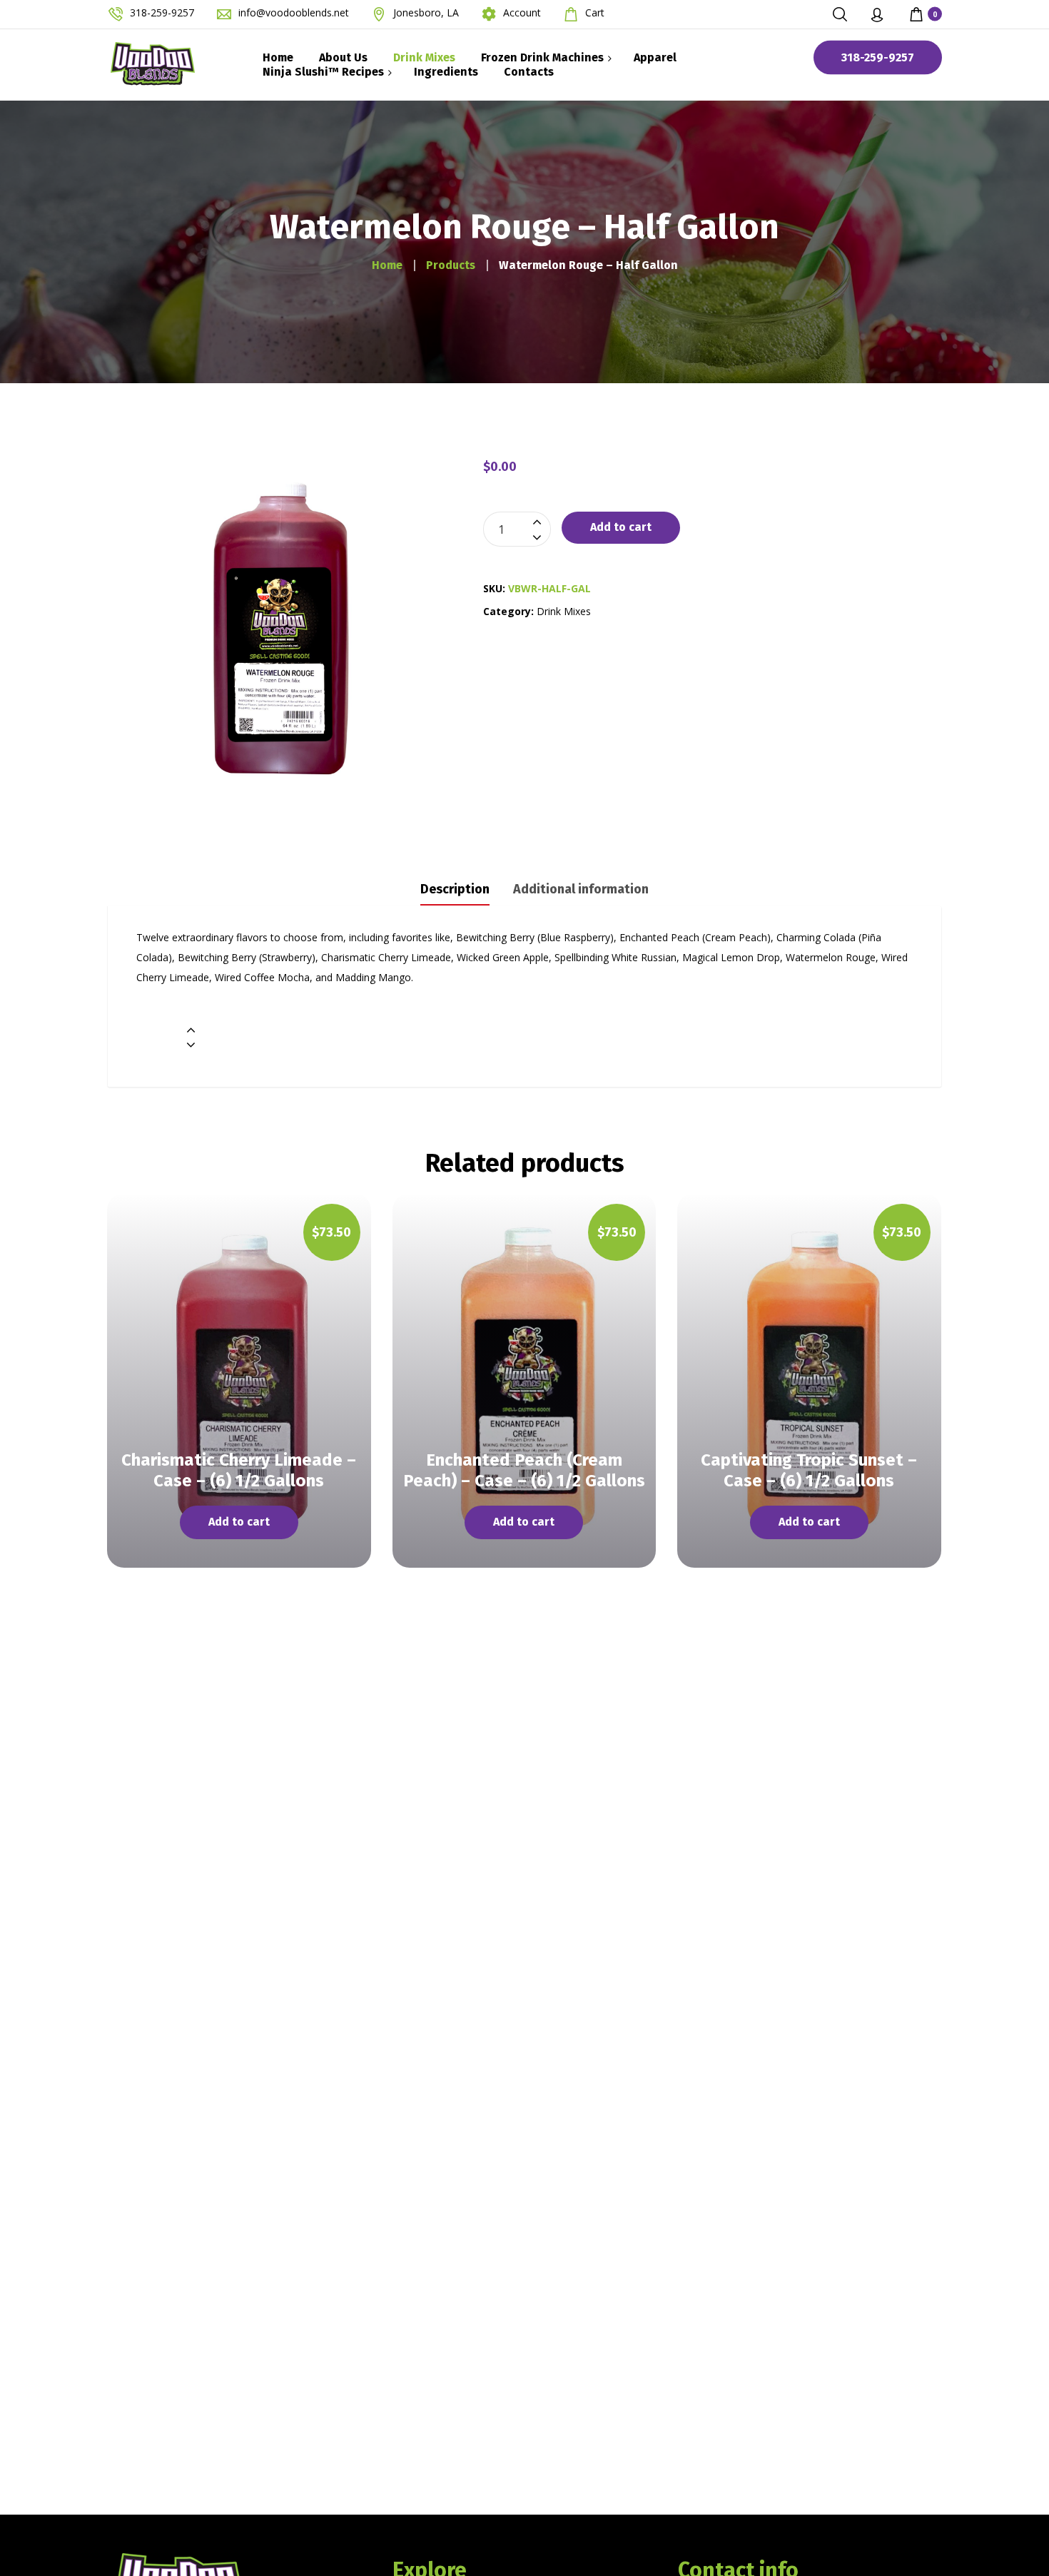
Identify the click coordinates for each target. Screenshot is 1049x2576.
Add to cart (621, 527)
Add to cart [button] (239, 1522)
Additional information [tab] (581, 889)
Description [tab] (455, 889)
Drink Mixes (564, 611)
